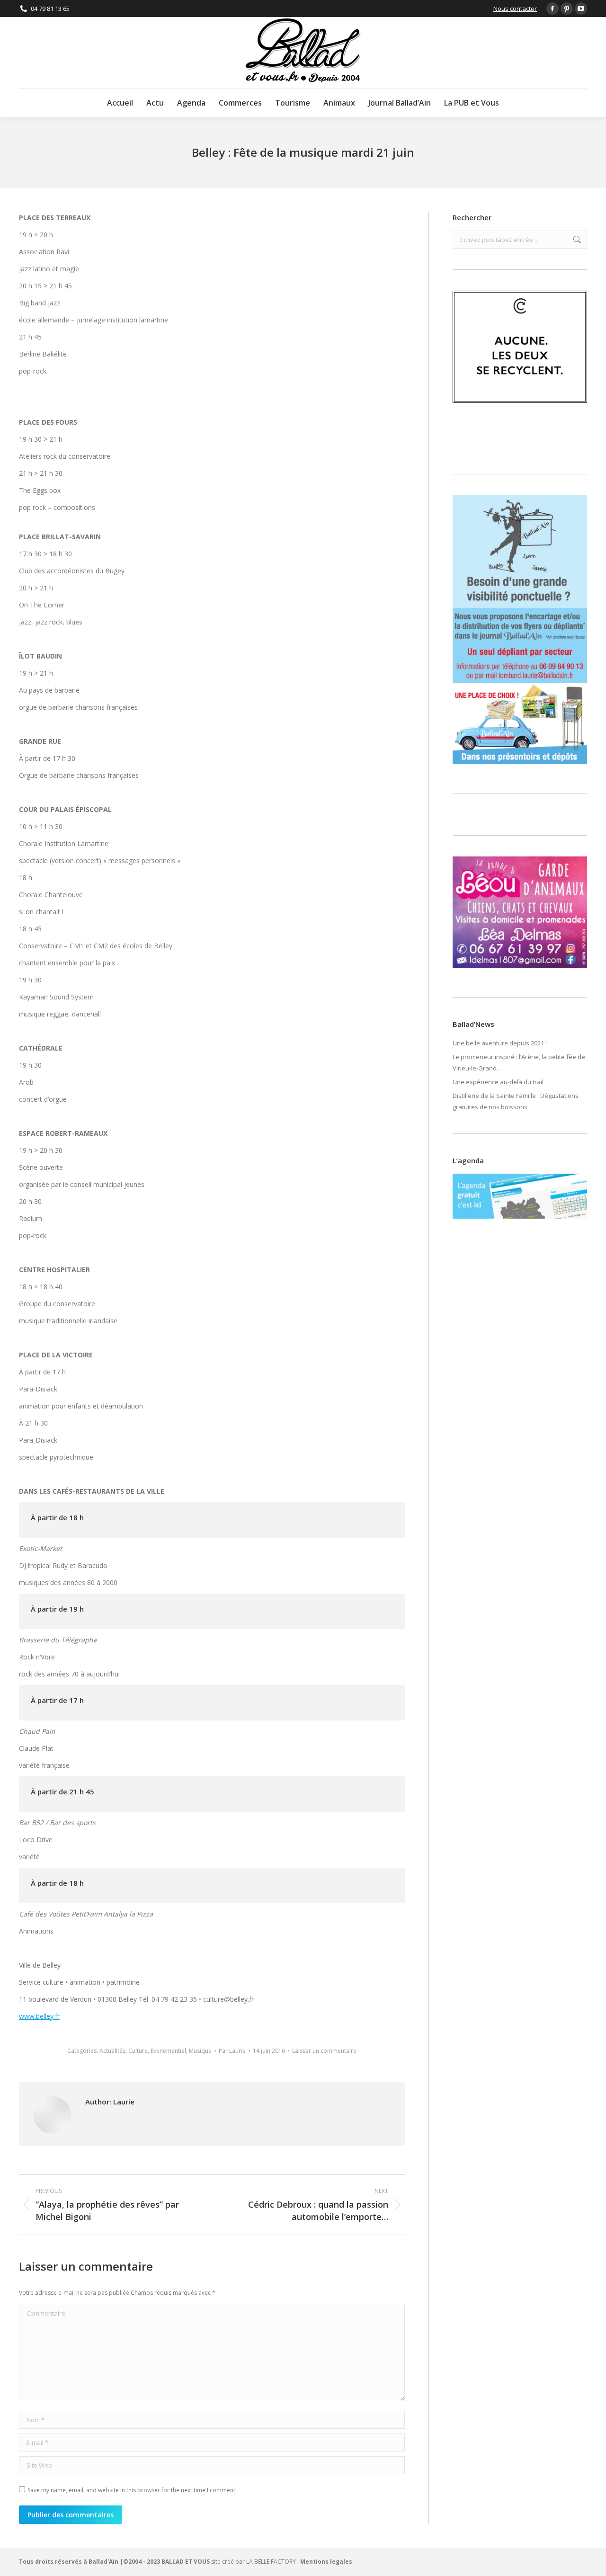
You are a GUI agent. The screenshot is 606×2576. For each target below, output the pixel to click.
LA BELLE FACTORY (271, 2562)
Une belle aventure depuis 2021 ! (500, 1043)
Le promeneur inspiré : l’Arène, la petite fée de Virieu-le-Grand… (519, 1062)
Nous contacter (515, 9)
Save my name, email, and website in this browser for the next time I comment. (132, 2490)
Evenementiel (168, 2051)
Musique (200, 2051)
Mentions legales (326, 2562)
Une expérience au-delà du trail (498, 1082)
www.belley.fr (39, 2016)
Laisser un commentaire (324, 2051)
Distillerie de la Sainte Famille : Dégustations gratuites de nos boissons (516, 1101)
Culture (138, 2051)
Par (232, 2051)
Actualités (112, 2051)
